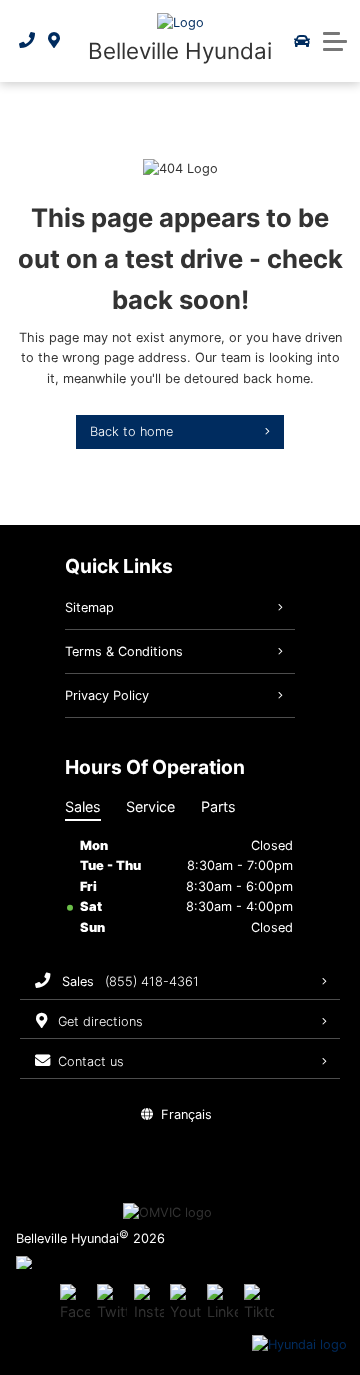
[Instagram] (149, 1304)
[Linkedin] (222, 1304)
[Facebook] (75, 1304)
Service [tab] (150, 806)
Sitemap (89, 607)
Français (186, 1114)
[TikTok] (259, 1304)
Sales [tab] (83, 806)
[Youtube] (185, 1304)
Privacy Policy (107, 695)
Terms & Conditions (124, 651)
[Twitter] (112, 1304)
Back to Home (131, 431)
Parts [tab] (218, 806)
